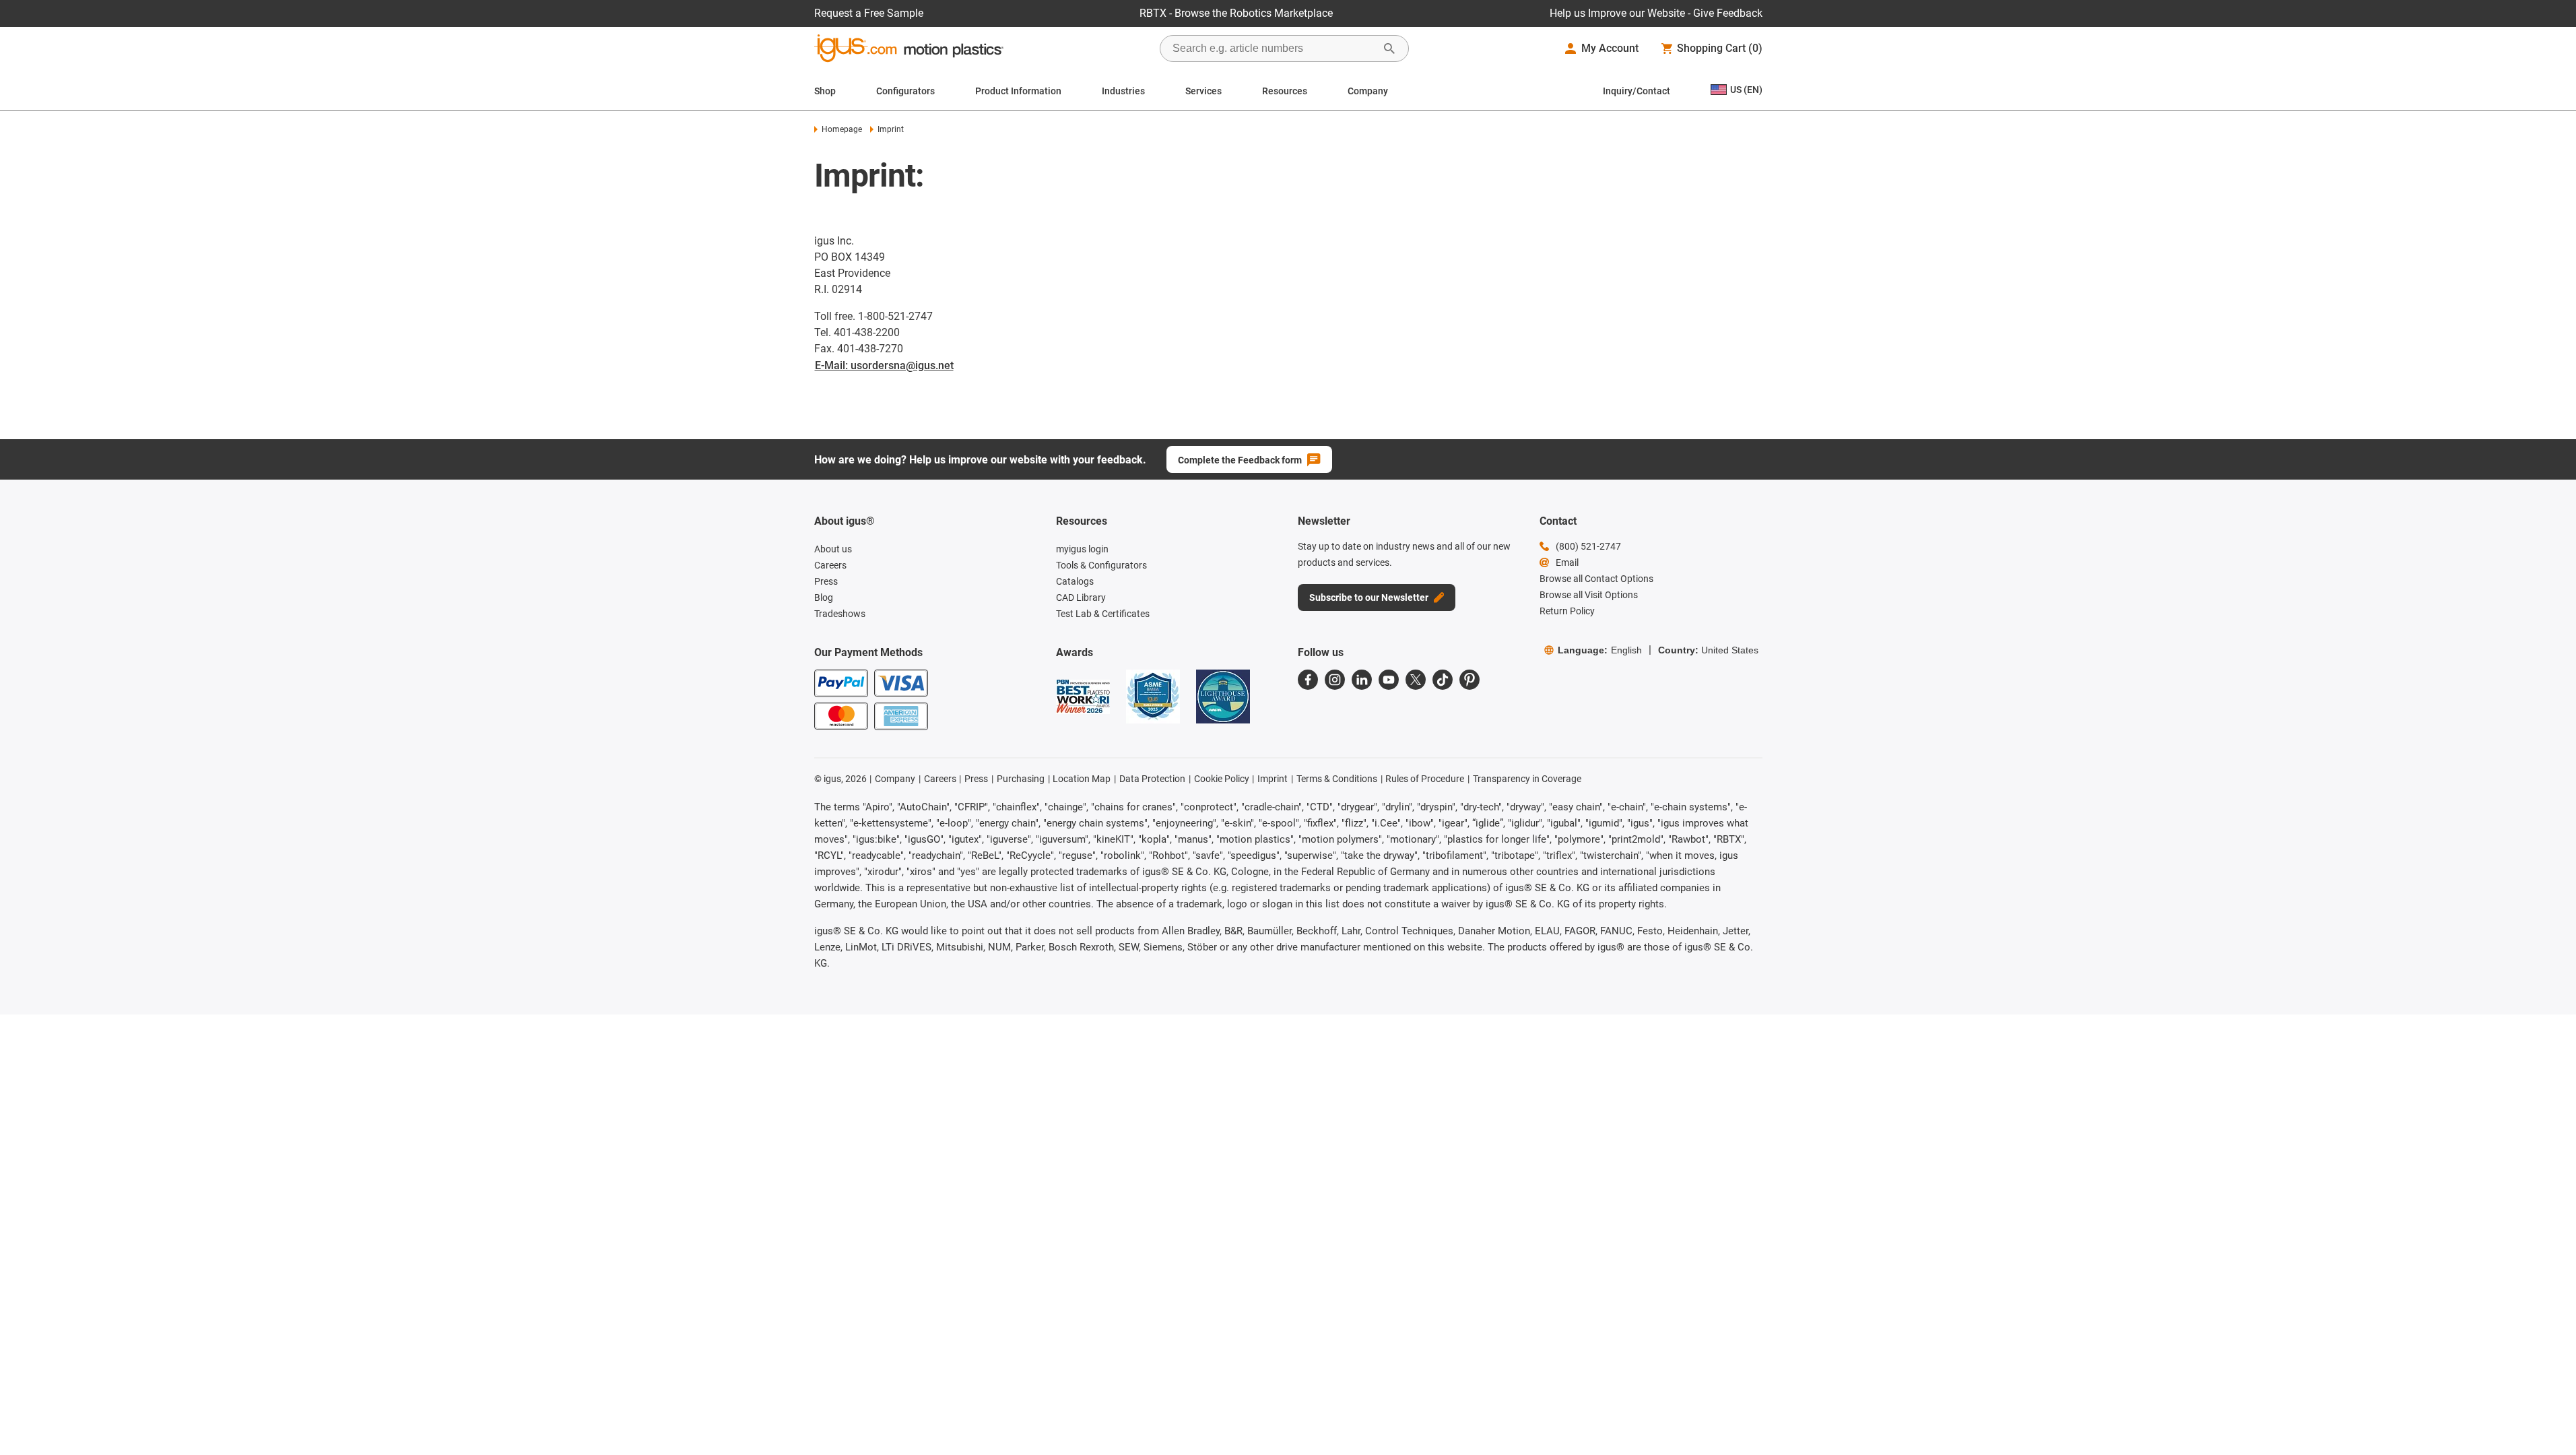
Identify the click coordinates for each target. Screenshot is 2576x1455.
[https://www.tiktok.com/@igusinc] (1443, 680)
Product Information (1018, 91)
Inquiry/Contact (1637, 91)
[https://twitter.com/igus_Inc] (1416, 680)
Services (1203, 91)
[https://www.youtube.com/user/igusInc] (1389, 680)
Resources (1285, 91)
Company (1368, 91)
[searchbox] (1274, 48)
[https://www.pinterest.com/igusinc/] (1469, 680)
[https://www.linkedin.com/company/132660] (1362, 680)
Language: (1600, 650)
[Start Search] (1389, 48)
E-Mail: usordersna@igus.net (884, 365)
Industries (1123, 91)
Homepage (842, 129)
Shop (825, 91)
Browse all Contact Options (1596, 579)
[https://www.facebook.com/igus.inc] (1308, 680)
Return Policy (1567, 611)
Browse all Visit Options (1589, 595)
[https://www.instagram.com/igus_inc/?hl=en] (1335, 680)
